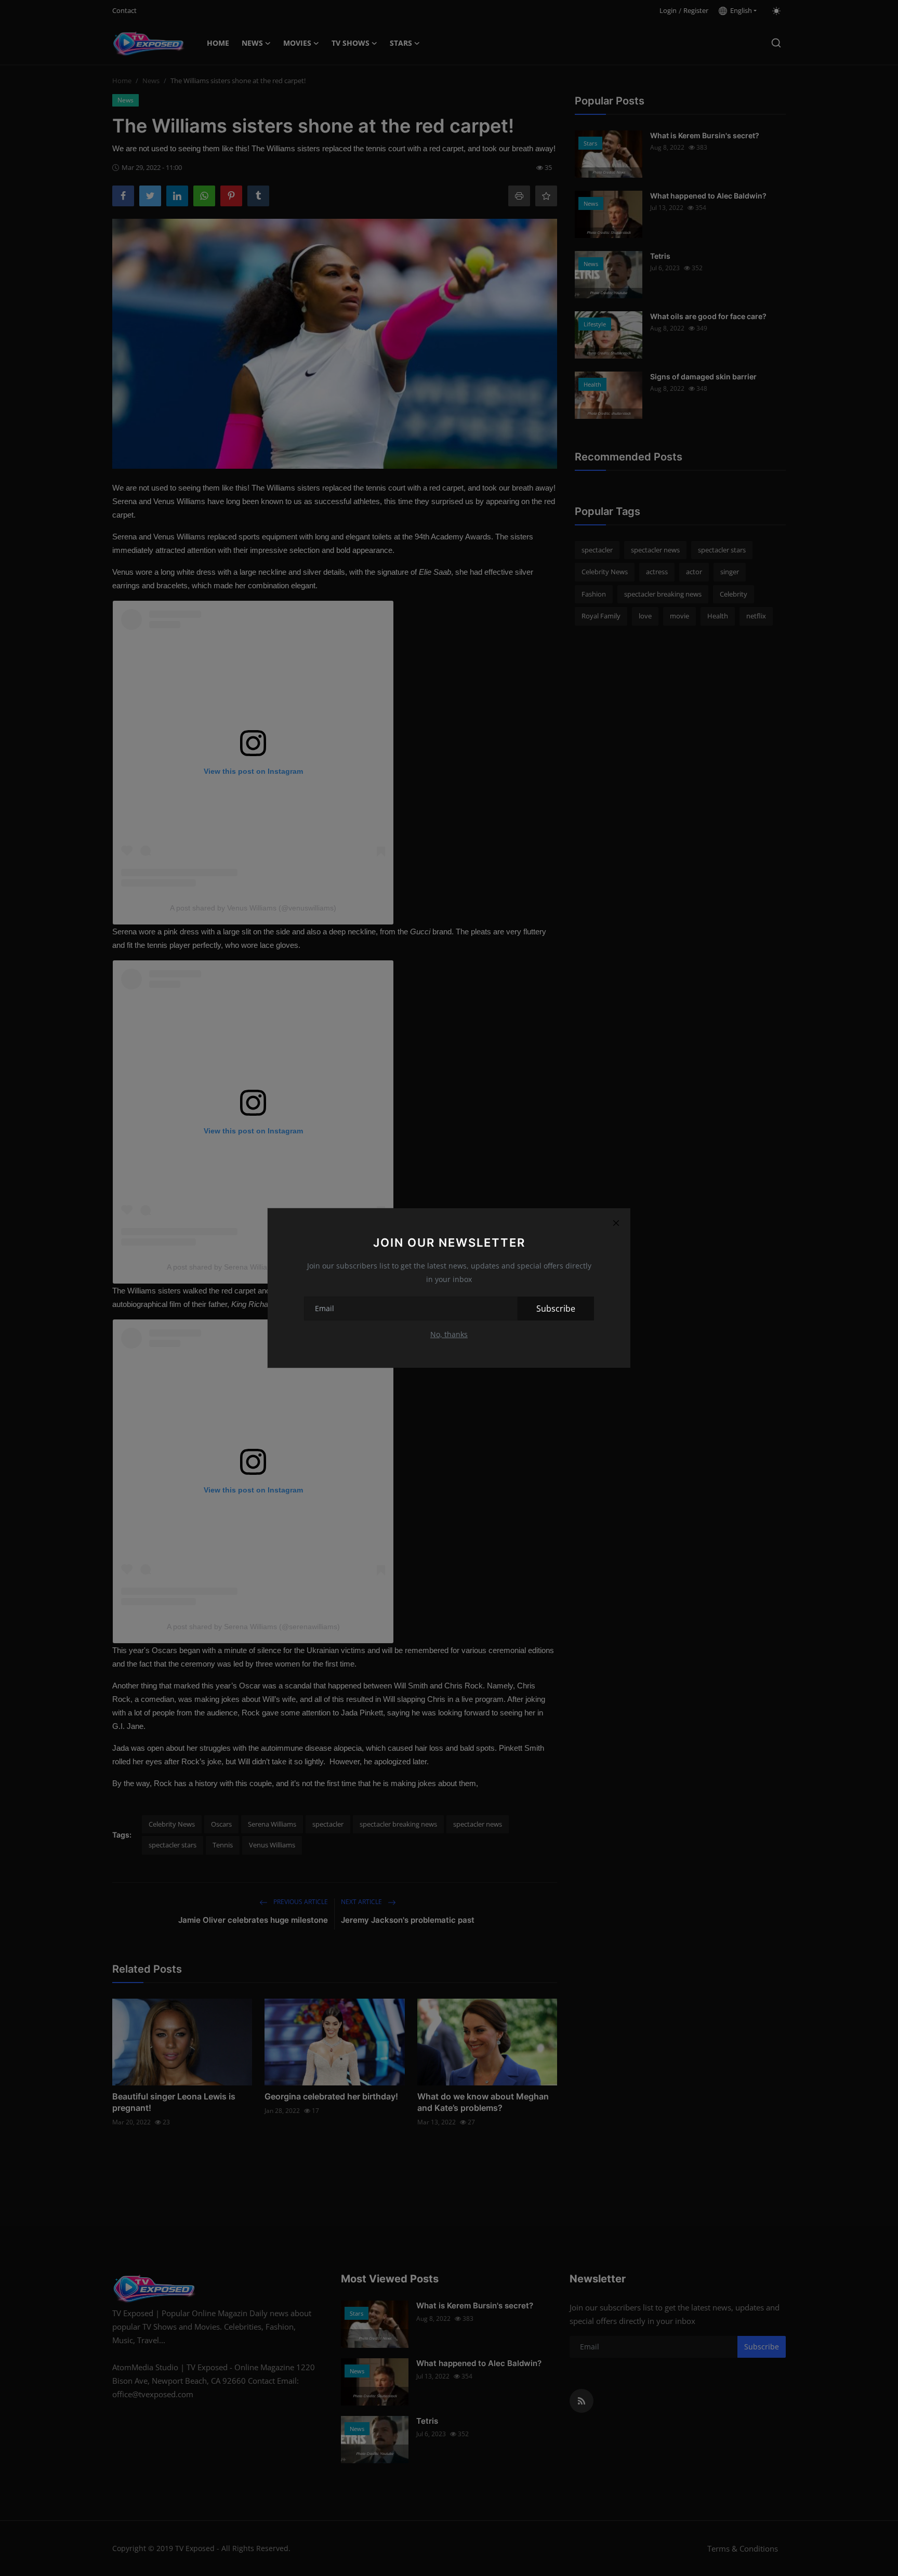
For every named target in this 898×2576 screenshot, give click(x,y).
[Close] (616, 1223)
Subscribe (556, 1309)
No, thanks (449, 1334)
